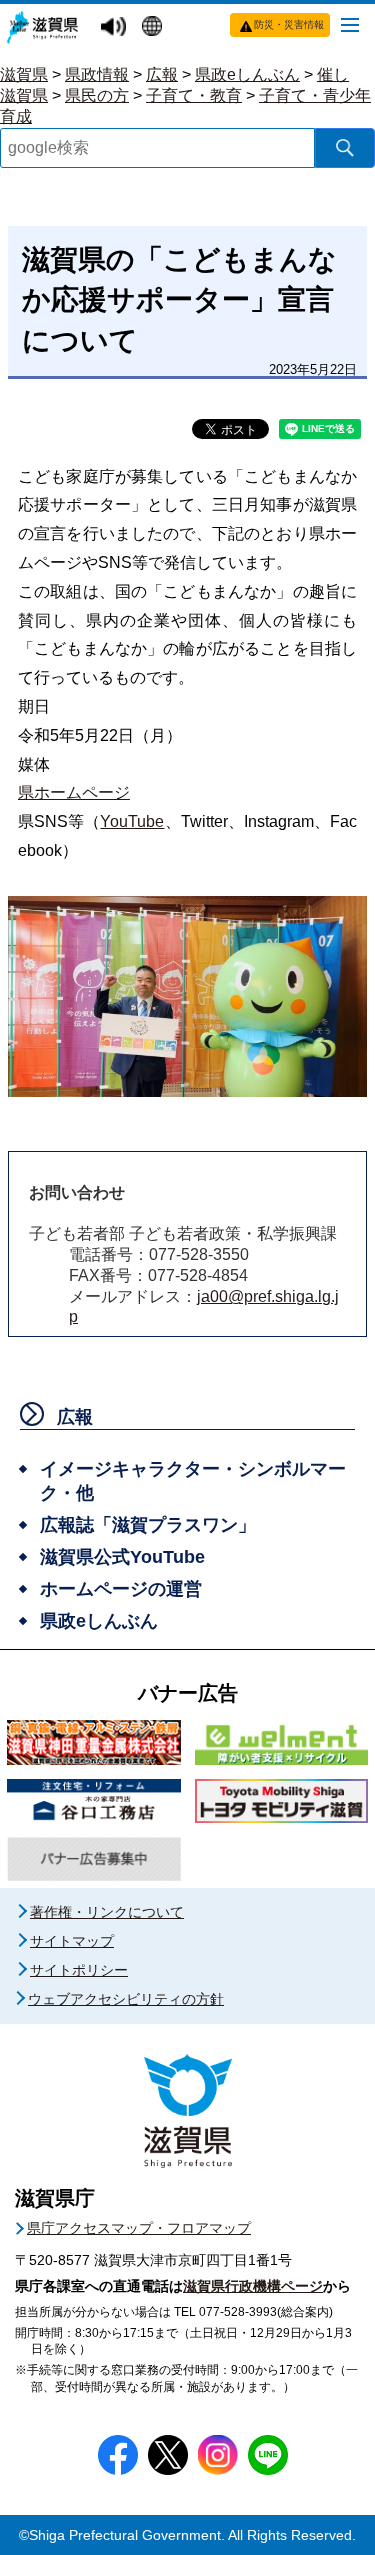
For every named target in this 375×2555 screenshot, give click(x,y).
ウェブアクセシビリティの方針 (126, 1999)
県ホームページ (74, 792)
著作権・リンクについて (107, 1912)
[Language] (154, 28)
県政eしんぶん (247, 74)
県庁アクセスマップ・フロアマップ (139, 2228)
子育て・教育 (194, 95)
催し (333, 74)
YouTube (132, 821)
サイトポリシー (79, 1970)
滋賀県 (24, 74)
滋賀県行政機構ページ (253, 2286)
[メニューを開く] (350, 24)
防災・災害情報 (289, 24)
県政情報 (97, 74)
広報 (162, 74)
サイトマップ (72, 1941)
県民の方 (97, 95)
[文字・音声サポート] (116, 27)
